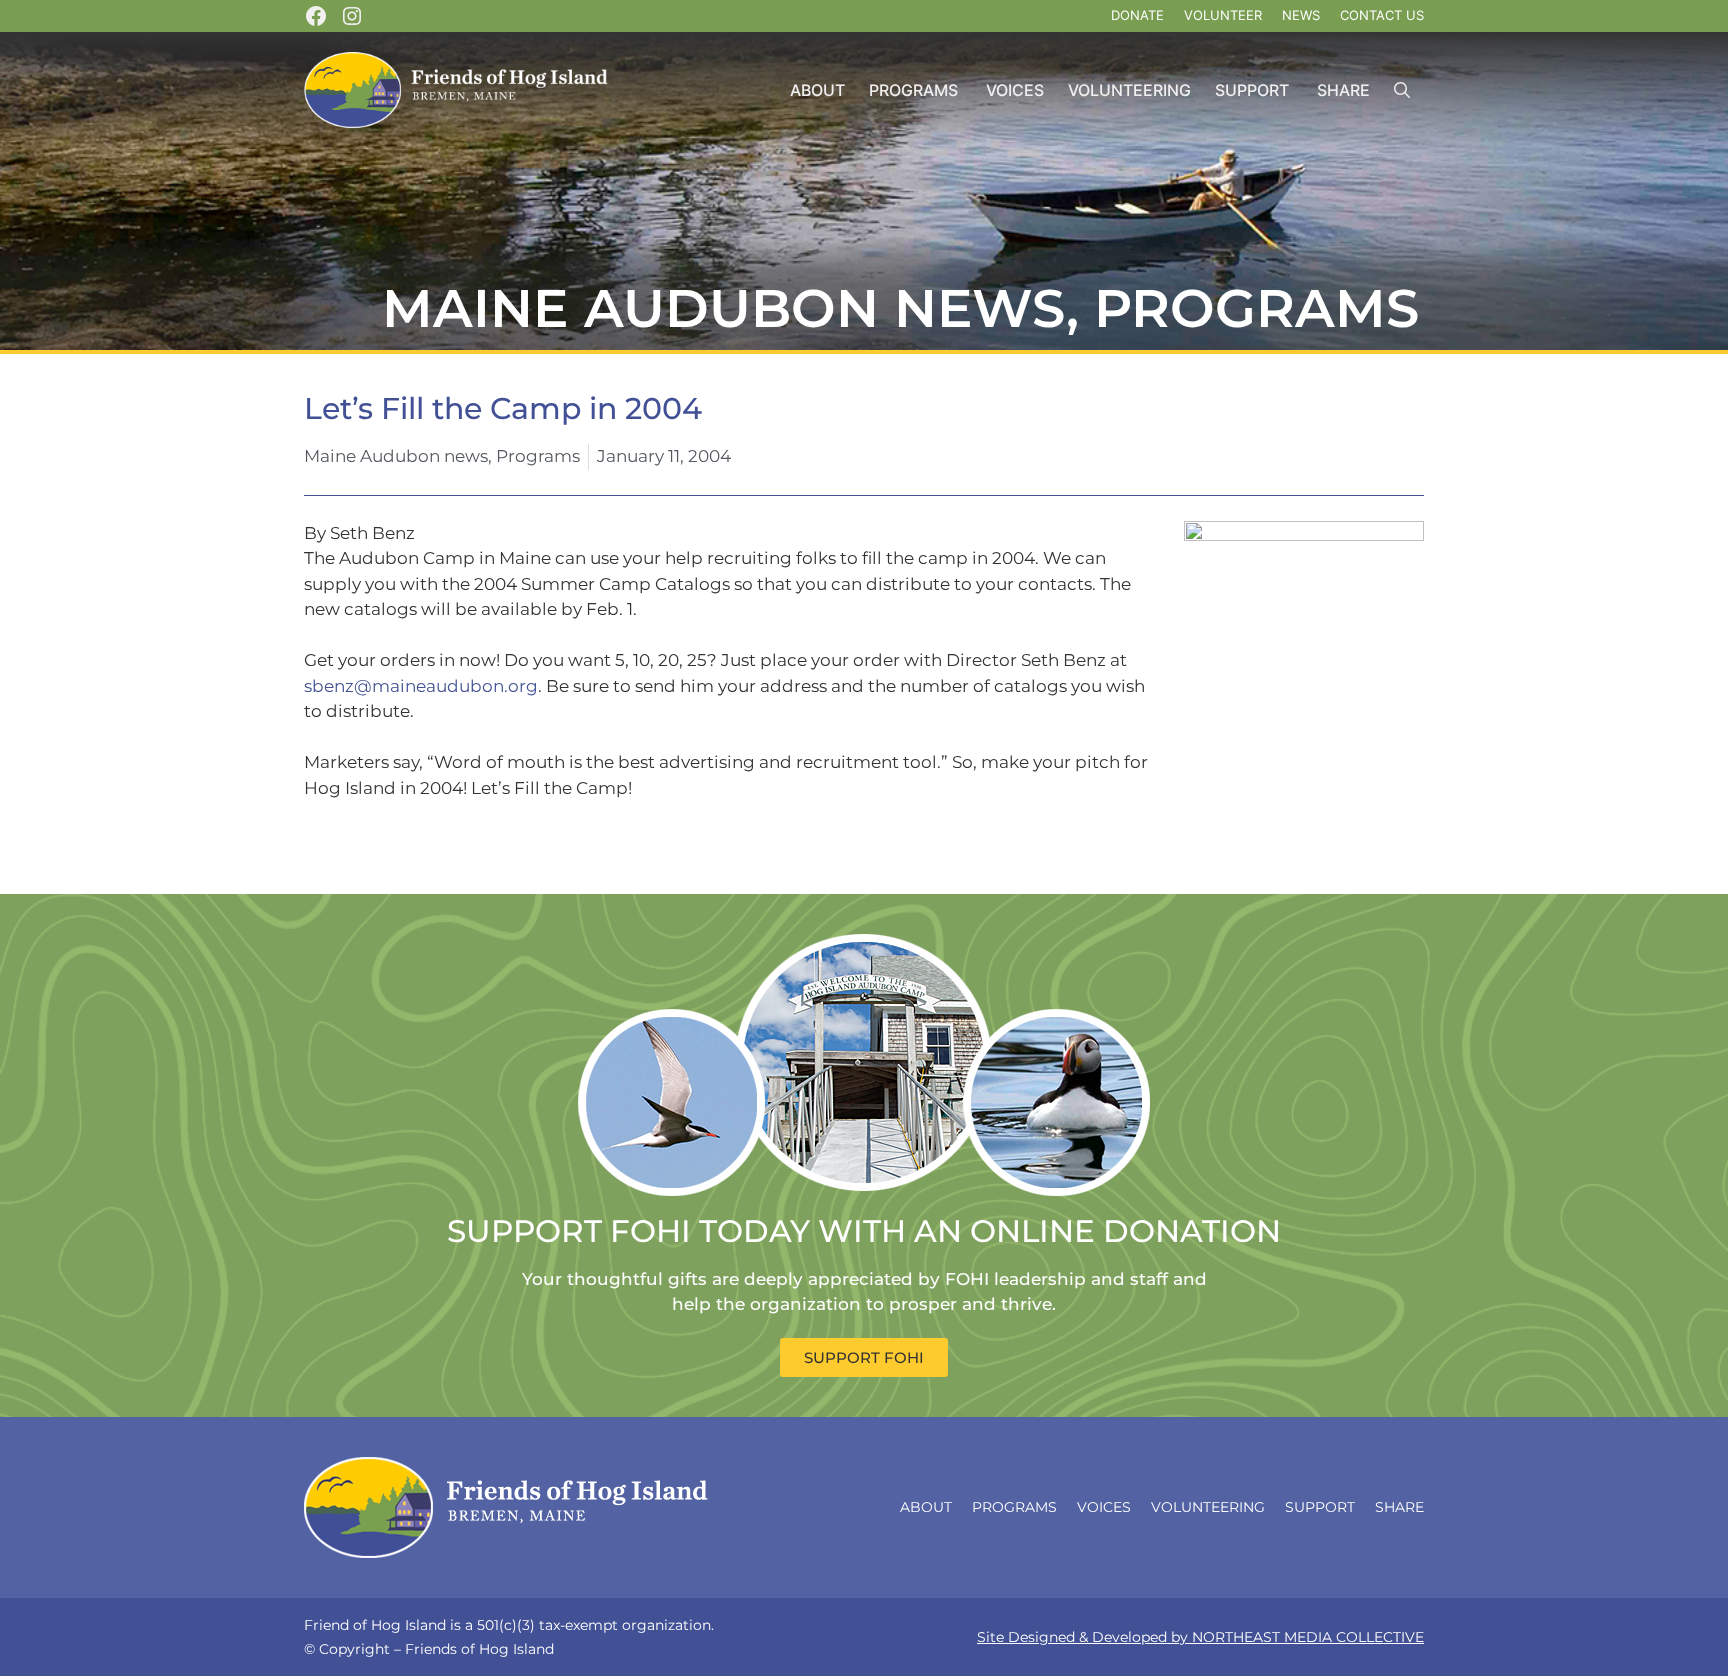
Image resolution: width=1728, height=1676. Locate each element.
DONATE (1137, 15)
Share (1343, 90)
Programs (913, 90)
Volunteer (1223, 15)
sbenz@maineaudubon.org (421, 686)
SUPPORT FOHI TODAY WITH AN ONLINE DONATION (864, 1231)
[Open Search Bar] (1402, 90)
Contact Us (1382, 15)
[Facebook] (316, 16)
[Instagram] (352, 16)
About (817, 90)
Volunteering (1129, 90)
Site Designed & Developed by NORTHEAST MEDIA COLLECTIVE (1200, 1637)
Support (1252, 90)
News (1301, 15)
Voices (1015, 90)
